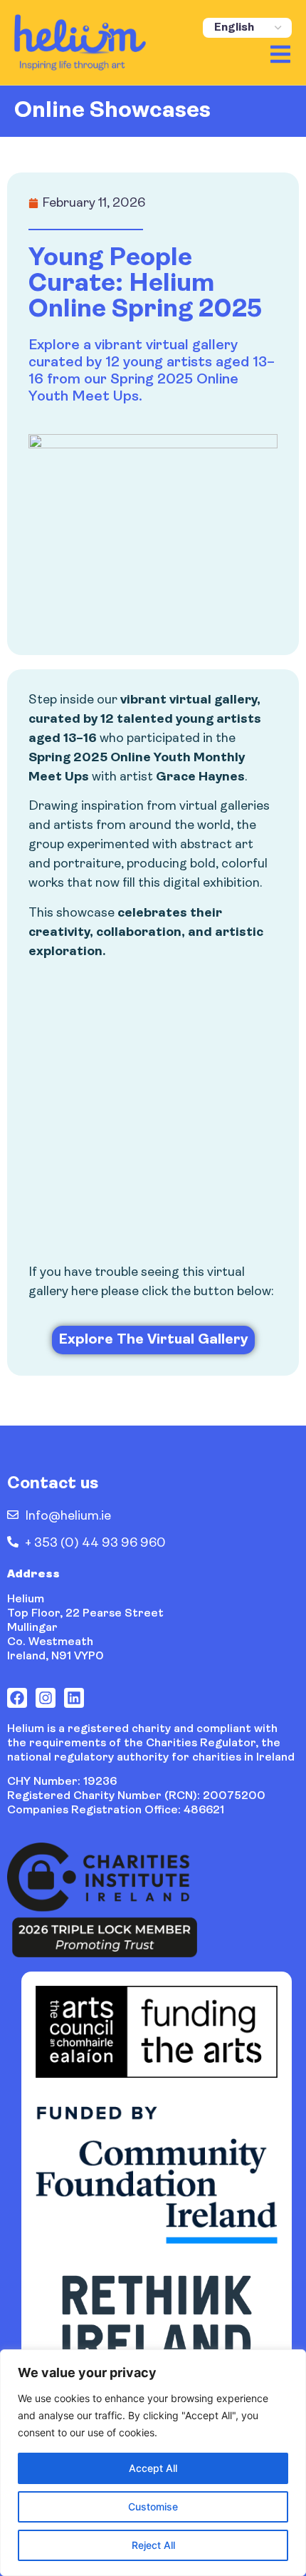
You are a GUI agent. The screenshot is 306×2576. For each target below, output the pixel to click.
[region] (153, 2463)
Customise (153, 2507)
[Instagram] (46, 1698)
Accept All (153, 2468)
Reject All (153, 2545)
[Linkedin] (74, 1698)
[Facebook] (17, 1698)
